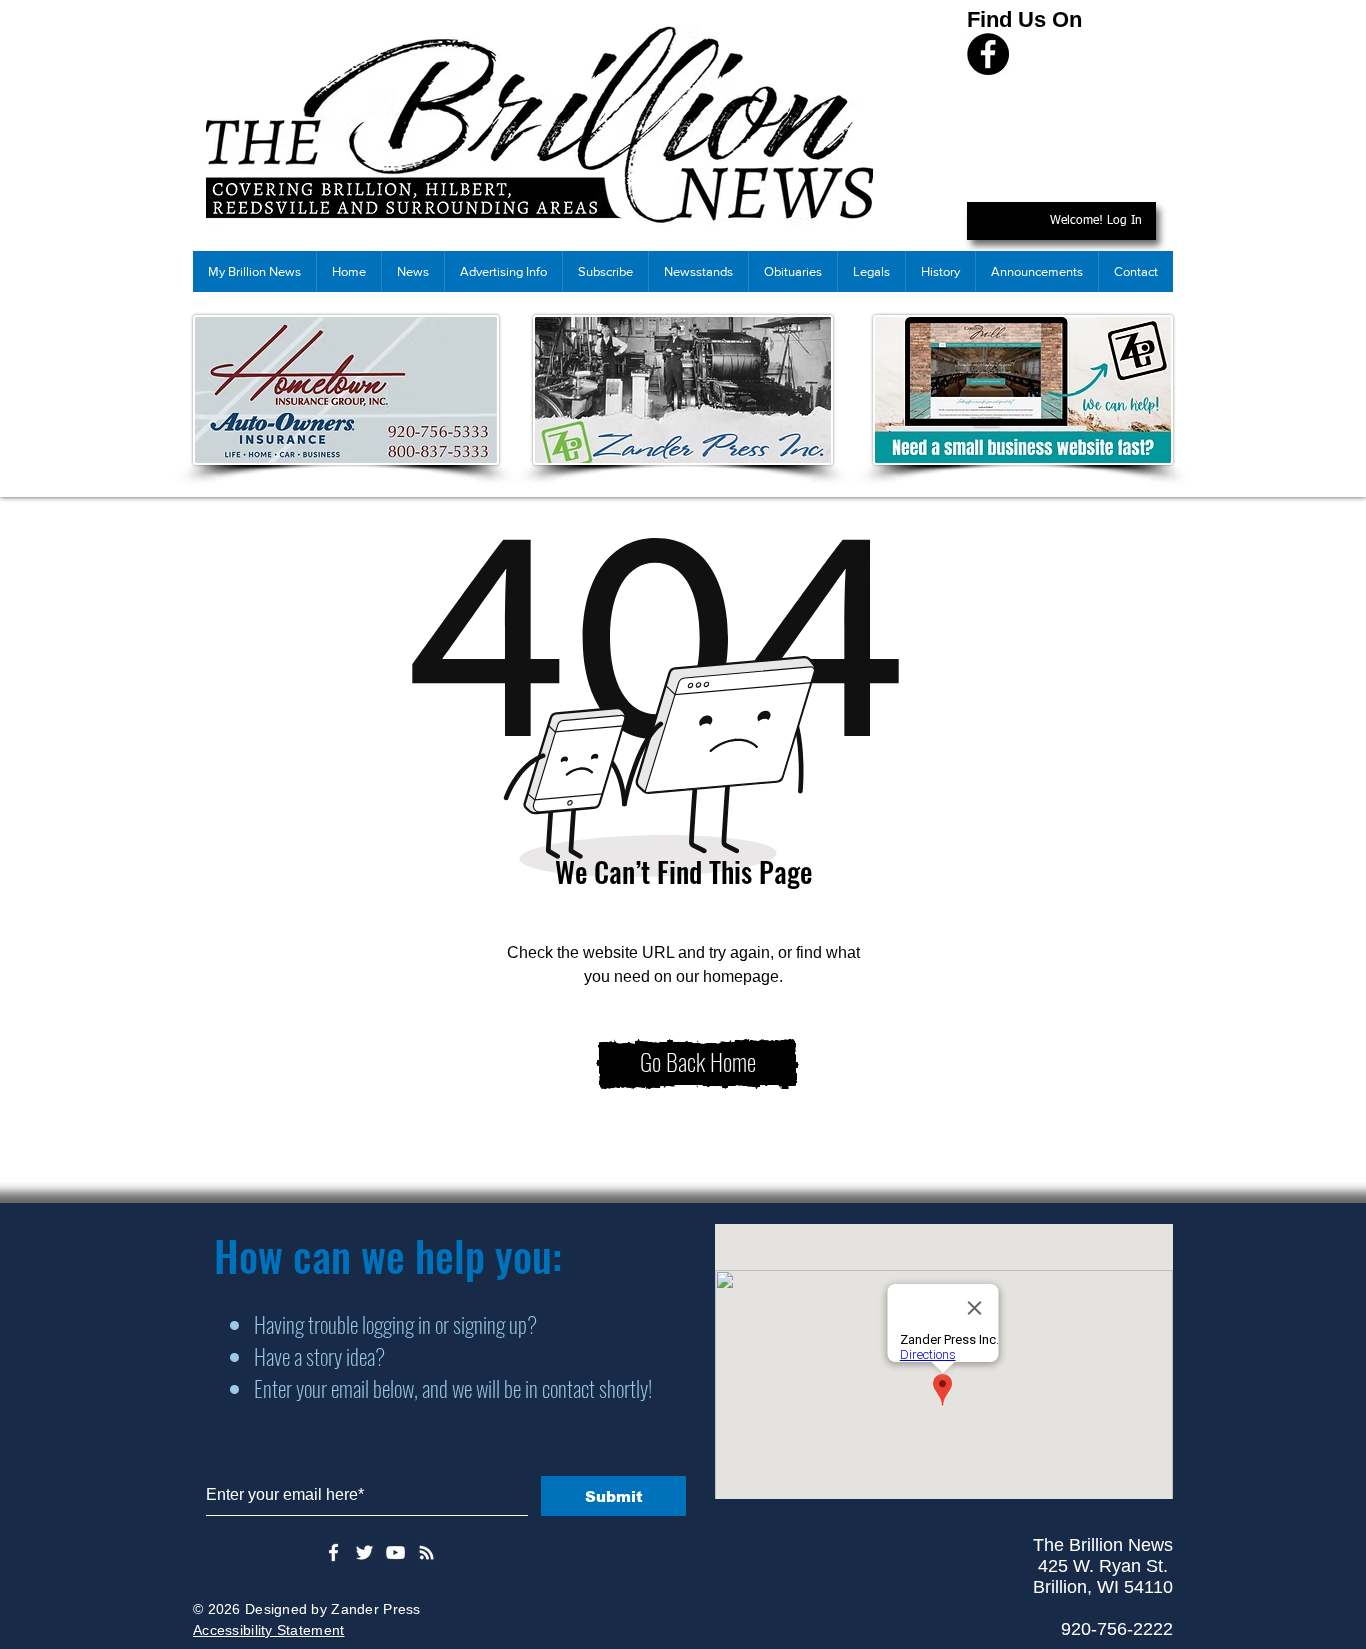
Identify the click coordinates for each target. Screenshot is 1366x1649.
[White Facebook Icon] (333, 1552)
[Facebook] (988, 54)
